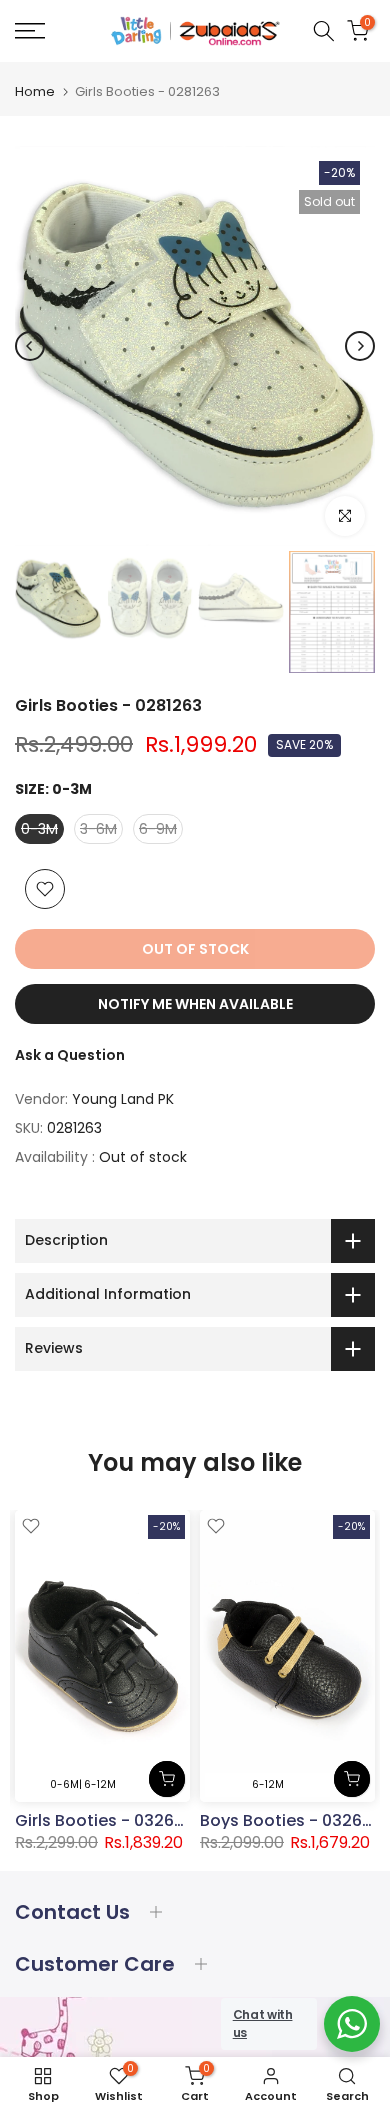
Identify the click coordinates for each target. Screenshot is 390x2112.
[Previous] (30, 346)
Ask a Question (70, 1055)
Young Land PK (123, 1099)
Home (35, 91)
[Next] (360, 346)
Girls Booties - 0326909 (109, 1820)
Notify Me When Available (195, 1004)
